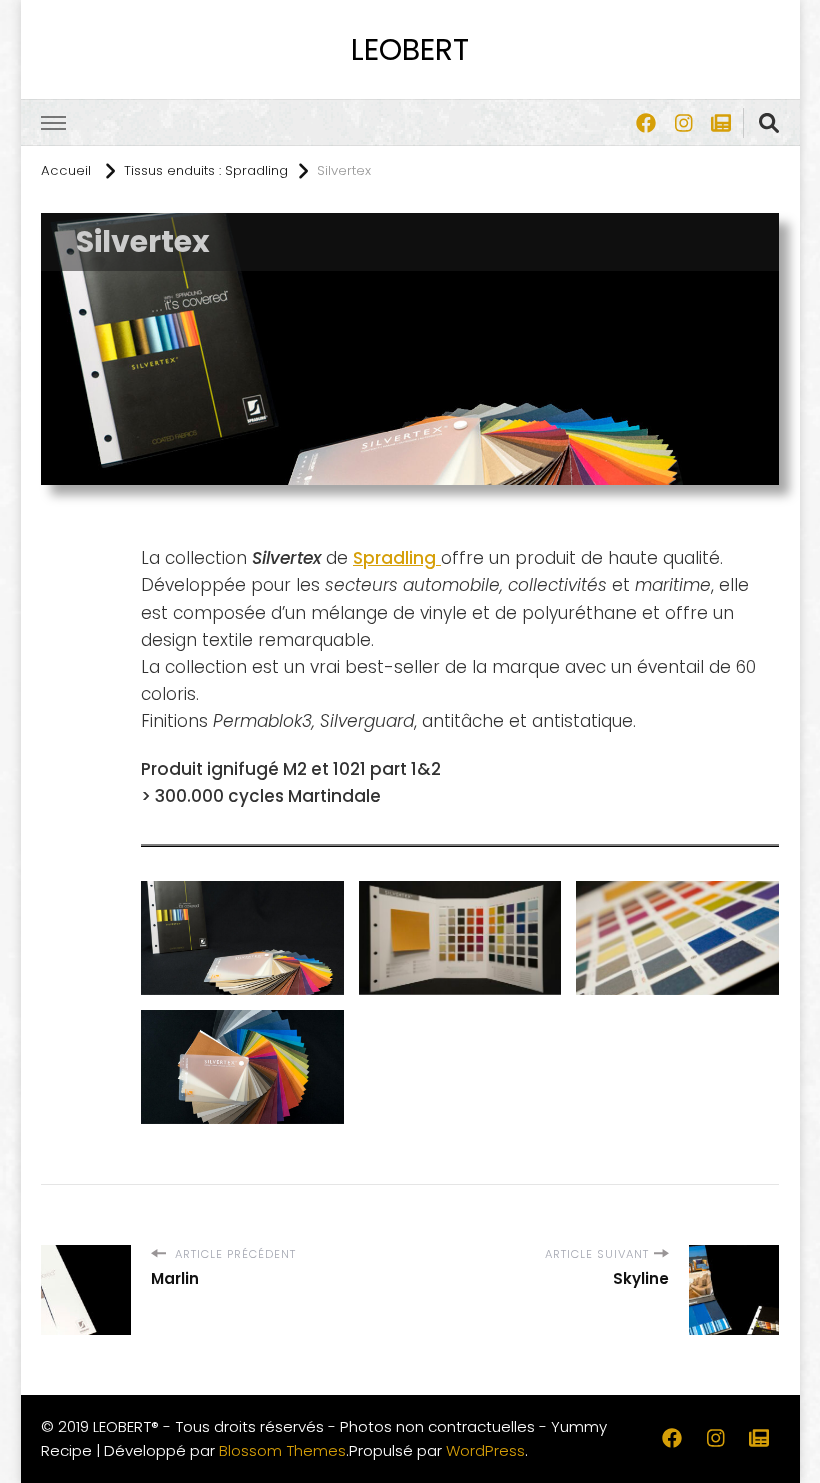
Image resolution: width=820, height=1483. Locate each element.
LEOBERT (410, 49)
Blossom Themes (282, 1450)
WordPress (485, 1450)
